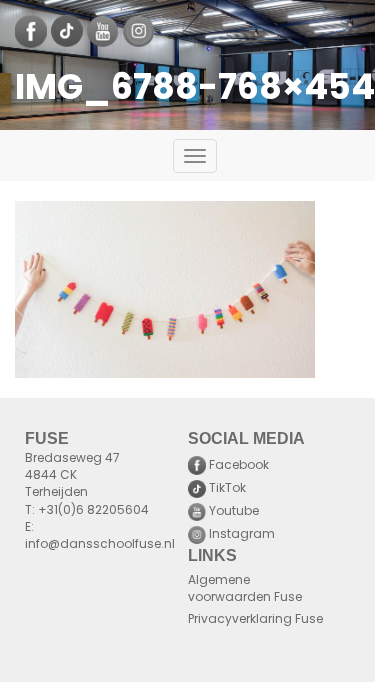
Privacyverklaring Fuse (255, 620)
